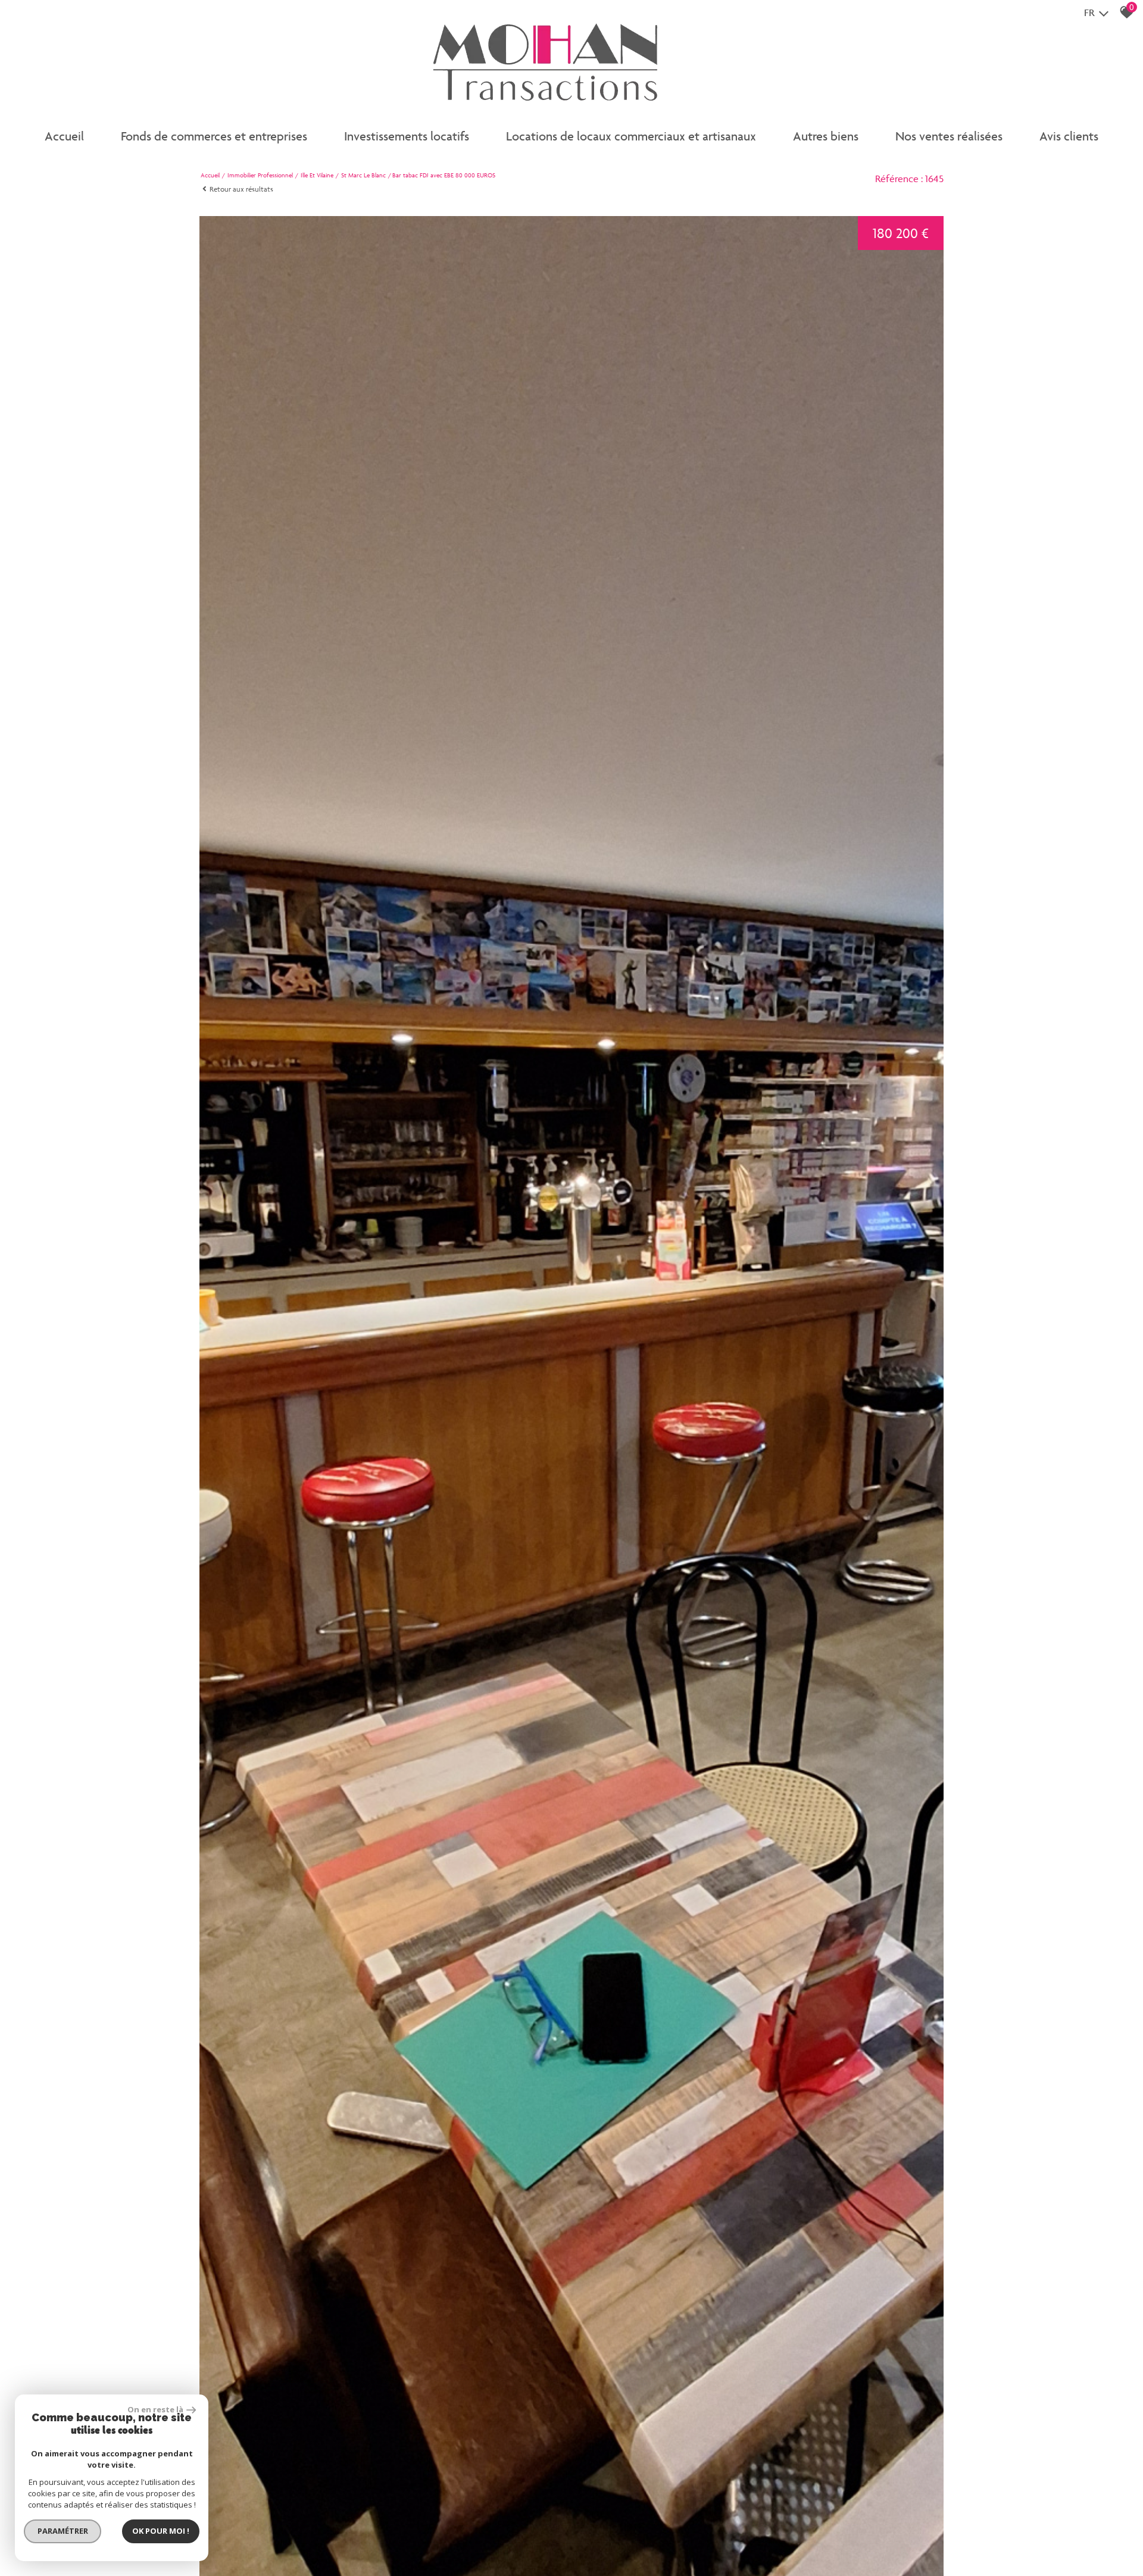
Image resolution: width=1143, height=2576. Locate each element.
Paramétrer (63, 2531)
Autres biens (826, 136)
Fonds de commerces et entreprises (214, 136)
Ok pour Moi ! (161, 2531)
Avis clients (1069, 136)
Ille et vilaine (317, 175)
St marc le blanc (363, 175)
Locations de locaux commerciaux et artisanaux (631, 136)
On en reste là (155, 2409)
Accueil (64, 136)
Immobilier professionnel (260, 175)
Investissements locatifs (407, 136)
